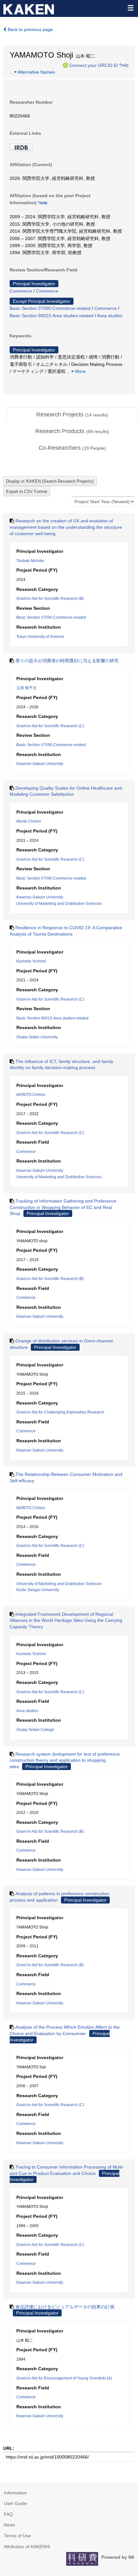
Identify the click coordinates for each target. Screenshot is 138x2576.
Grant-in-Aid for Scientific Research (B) (50, 599)
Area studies (110, 316)
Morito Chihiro (29, 821)
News (9, 2525)
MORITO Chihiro (31, 1095)
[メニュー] (130, 8)
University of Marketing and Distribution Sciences (59, 904)
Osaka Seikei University (37, 1037)
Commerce (21, 291)
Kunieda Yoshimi (31, 961)
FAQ (8, 2514)
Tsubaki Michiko (30, 561)
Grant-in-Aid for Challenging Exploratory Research (60, 1412)
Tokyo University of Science (40, 637)
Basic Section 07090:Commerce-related (50, 308)
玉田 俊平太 (26, 688)
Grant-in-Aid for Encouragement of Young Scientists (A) (64, 2378)
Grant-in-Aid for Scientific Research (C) (50, 726)
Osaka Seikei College (35, 1730)
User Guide (15, 2503)
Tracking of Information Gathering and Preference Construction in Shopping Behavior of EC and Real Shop (63, 1207)
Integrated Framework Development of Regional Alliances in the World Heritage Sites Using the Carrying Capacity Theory (66, 1620)
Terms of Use (17, 2536)
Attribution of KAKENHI (27, 2547)
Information (15, 2493)
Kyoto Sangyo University (38, 1590)
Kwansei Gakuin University (40, 764)
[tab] (72, 415)
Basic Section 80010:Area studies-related (52, 316)
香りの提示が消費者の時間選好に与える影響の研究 (67, 661)
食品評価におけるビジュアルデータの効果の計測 (65, 2307)
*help (124, 65)
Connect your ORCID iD (94, 65)
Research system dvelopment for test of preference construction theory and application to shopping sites (65, 1760)
